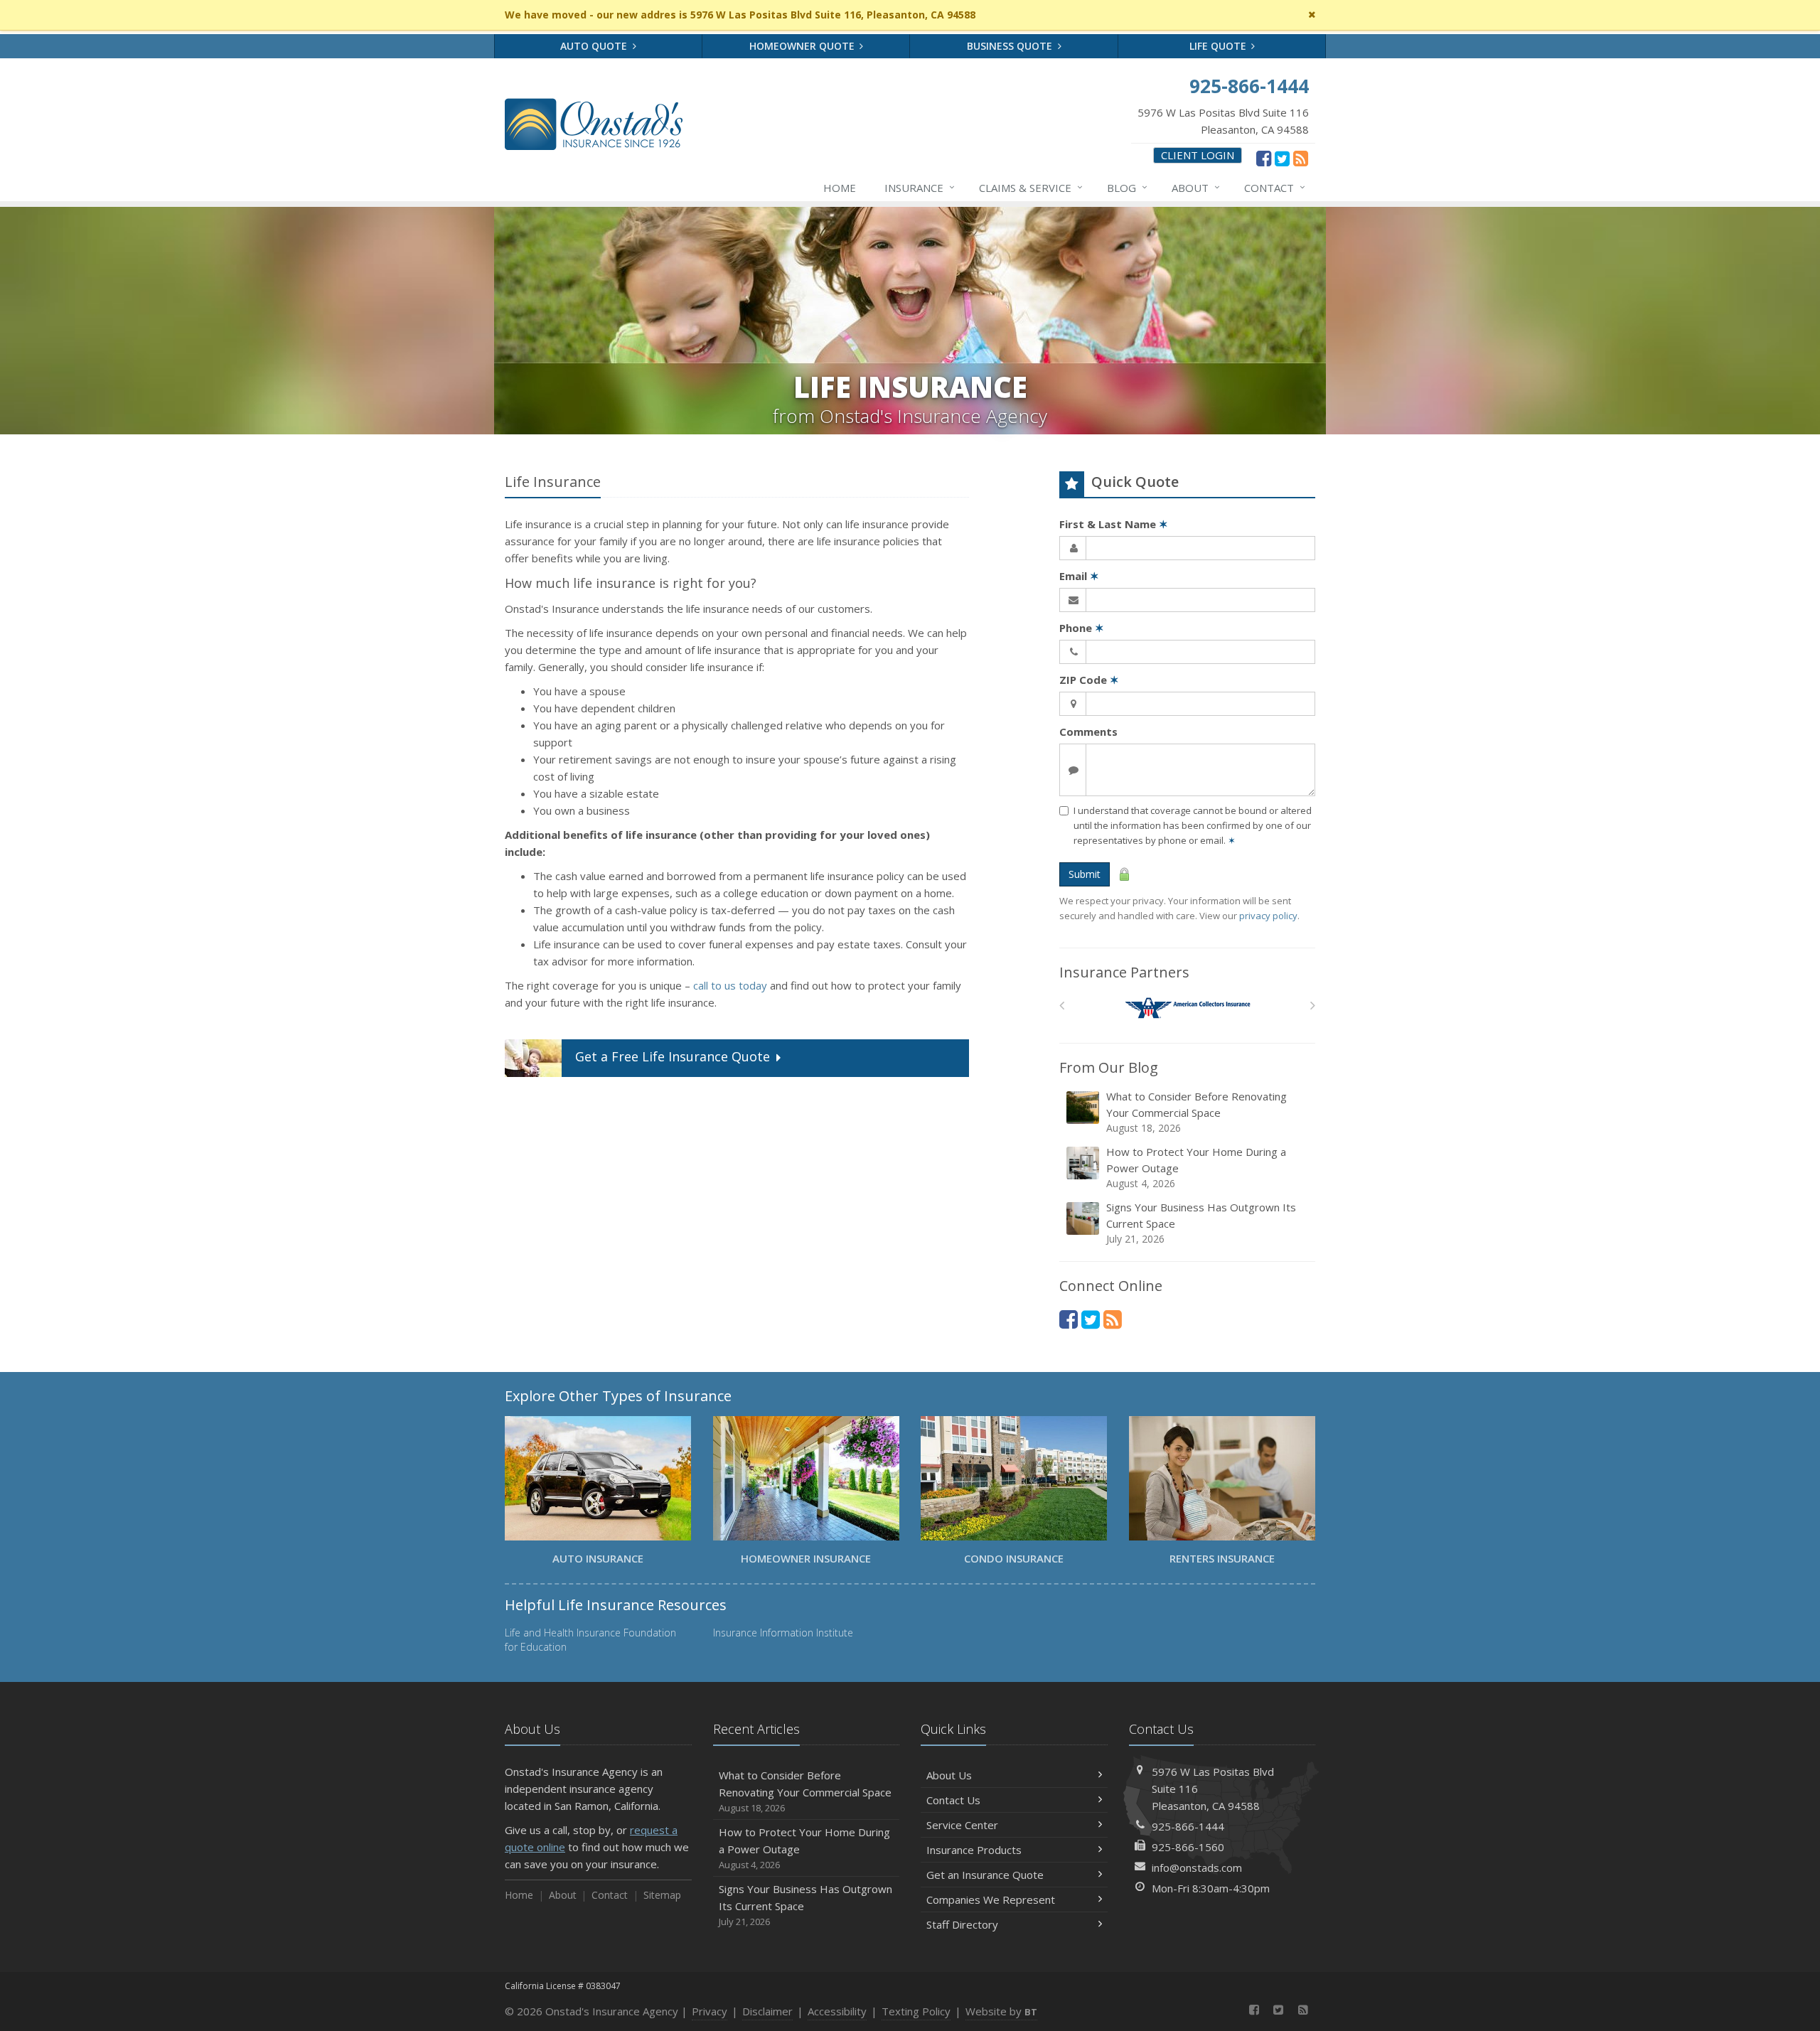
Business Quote (1011, 46)
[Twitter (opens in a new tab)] (1282, 158)
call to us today (730, 985)
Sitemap (662, 1895)
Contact (1275, 187)
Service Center (962, 1825)
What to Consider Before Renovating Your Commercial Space (1197, 1112)
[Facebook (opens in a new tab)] (1264, 158)
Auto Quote (595, 46)
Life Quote (1219, 46)
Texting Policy (916, 2011)
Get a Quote (673, 1057)
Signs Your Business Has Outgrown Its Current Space (1201, 1223)
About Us (949, 1775)
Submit (1085, 874)
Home (840, 188)
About (1196, 187)
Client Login (1198, 155)
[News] (1301, 158)
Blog (1127, 187)
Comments (1088, 732)
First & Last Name (1114, 524)
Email (1079, 576)
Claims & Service (1031, 187)
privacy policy (1268, 916)
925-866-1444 (1188, 1826)
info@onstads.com (1197, 1867)
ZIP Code (1089, 680)
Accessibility (837, 2011)
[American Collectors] (1188, 1008)
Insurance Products (974, 1850)
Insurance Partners (1124, 972)
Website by (1001, 2011)
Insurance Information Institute (783, 1633)
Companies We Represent (991, 1899)
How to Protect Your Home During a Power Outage (1196, 1167)
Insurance (920, 187)
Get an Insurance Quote (985, 1875)
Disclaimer (767, 2011)
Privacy (710, 2011)
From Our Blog (1109, 1067)
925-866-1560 (1188, 1847)
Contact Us (953, 1800)
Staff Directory (962, 1924)
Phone (1082, 628)
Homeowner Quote (803, 46)
